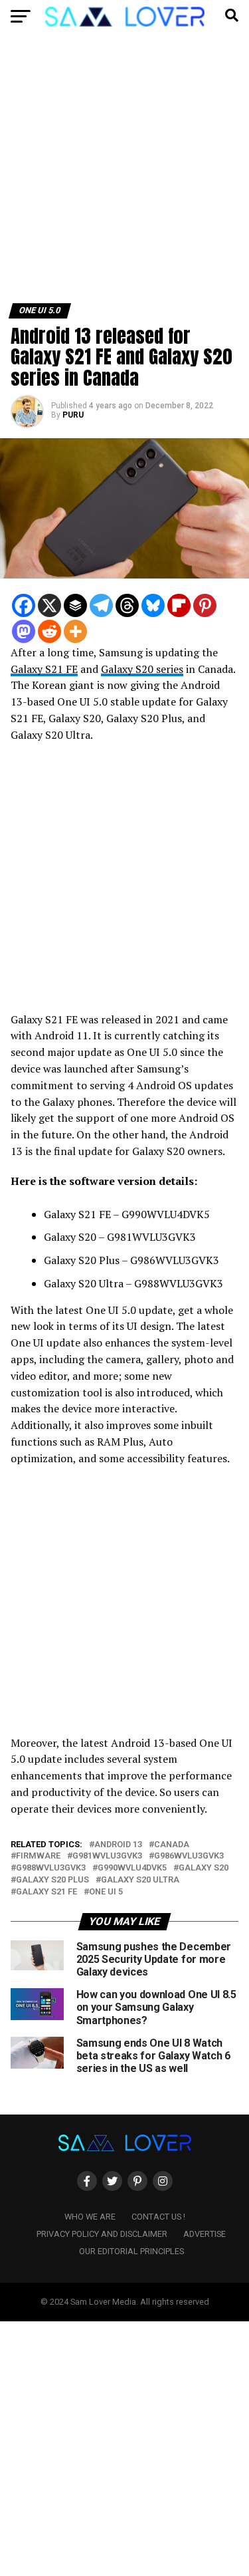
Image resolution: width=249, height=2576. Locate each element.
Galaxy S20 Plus (52, 1880)
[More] (75, 631)
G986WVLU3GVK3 (189, 1856)
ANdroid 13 (118, 1845)
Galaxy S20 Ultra (140, 1880)
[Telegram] (101, 605)
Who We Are (90, 2217)
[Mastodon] (24, 631)
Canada (172, 1845)
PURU (73, 415)
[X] (49, 605)
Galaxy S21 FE (44, 669)
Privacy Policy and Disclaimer (102, 2234)
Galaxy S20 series (142, 669)
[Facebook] (24, 605)
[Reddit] (49, 631)
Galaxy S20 (204, 1868)
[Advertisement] (124, 173)
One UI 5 (106, 1892)
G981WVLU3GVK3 (107, 1856)
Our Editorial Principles (131, 2251)
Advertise (205, 2234)
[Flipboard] (179, 605)
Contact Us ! (158, 2217)
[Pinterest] (205, 605)
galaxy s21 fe (46, 1892)
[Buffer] (75, 605)
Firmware (38, 1856)
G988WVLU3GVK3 (51, 1868)
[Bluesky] (153, 605)
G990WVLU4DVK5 (132, 1868)
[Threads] (127, 605)
